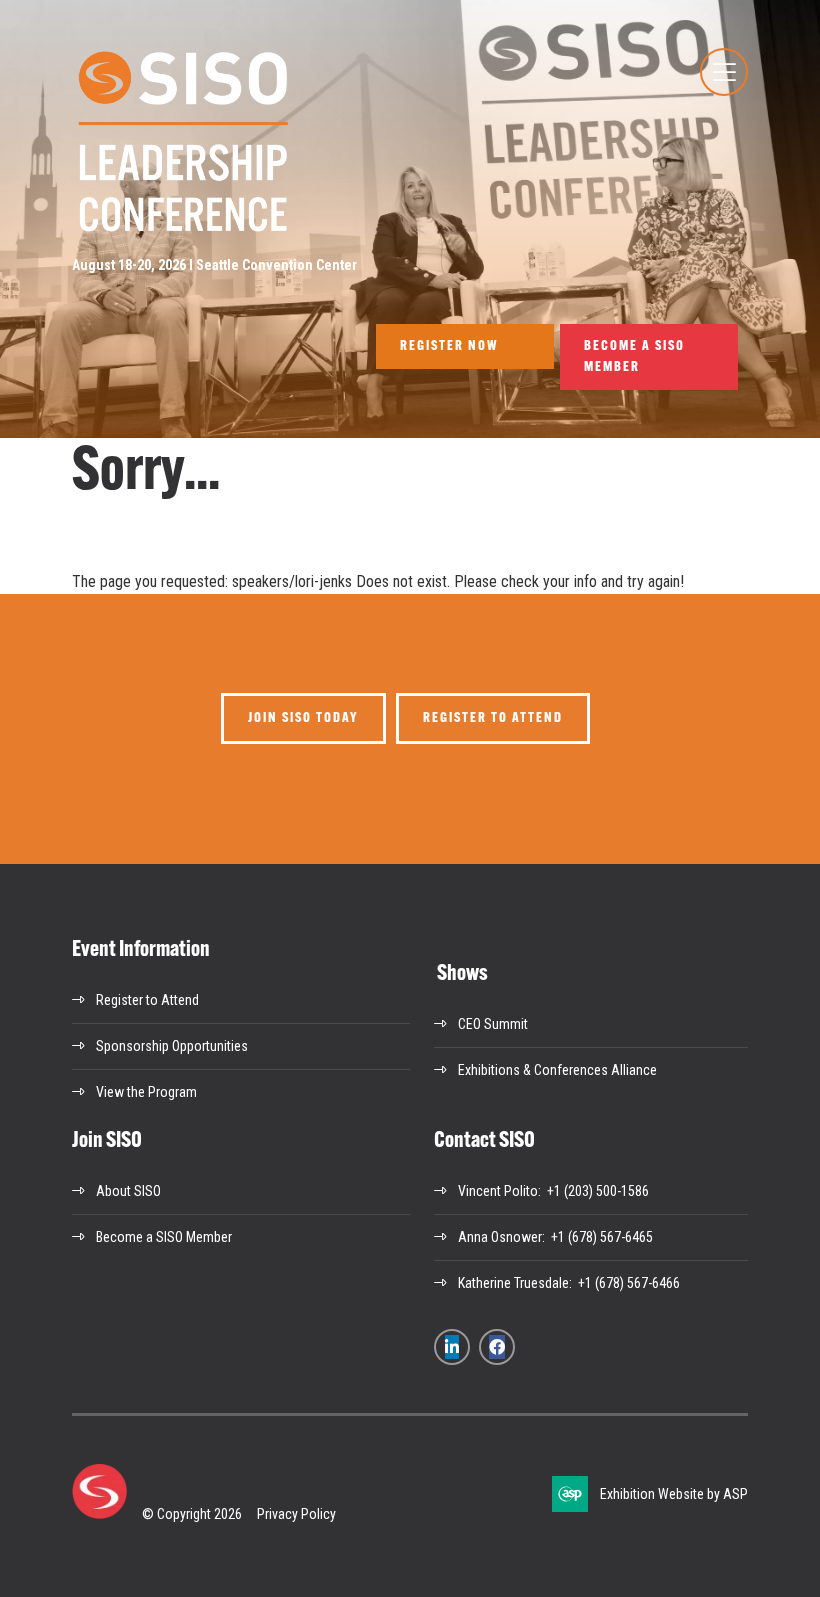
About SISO (128, 1191)
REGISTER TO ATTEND (493, 718)
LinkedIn (452, 1347)
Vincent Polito (498, 1191)
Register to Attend (147, 1000)
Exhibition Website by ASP (674, 1494)
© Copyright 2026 (192, 1514)
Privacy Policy (296, 1514)
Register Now (449, 346)
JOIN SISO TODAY (303, 718)
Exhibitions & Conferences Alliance (557, 1070)
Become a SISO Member (634, 357)
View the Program (146, 1092)
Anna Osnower (500, 1237)
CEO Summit (493, 1024)
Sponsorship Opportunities (172, 1046)
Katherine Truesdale (513, 1283)
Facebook (497, 1347)
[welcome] (182, 230)
